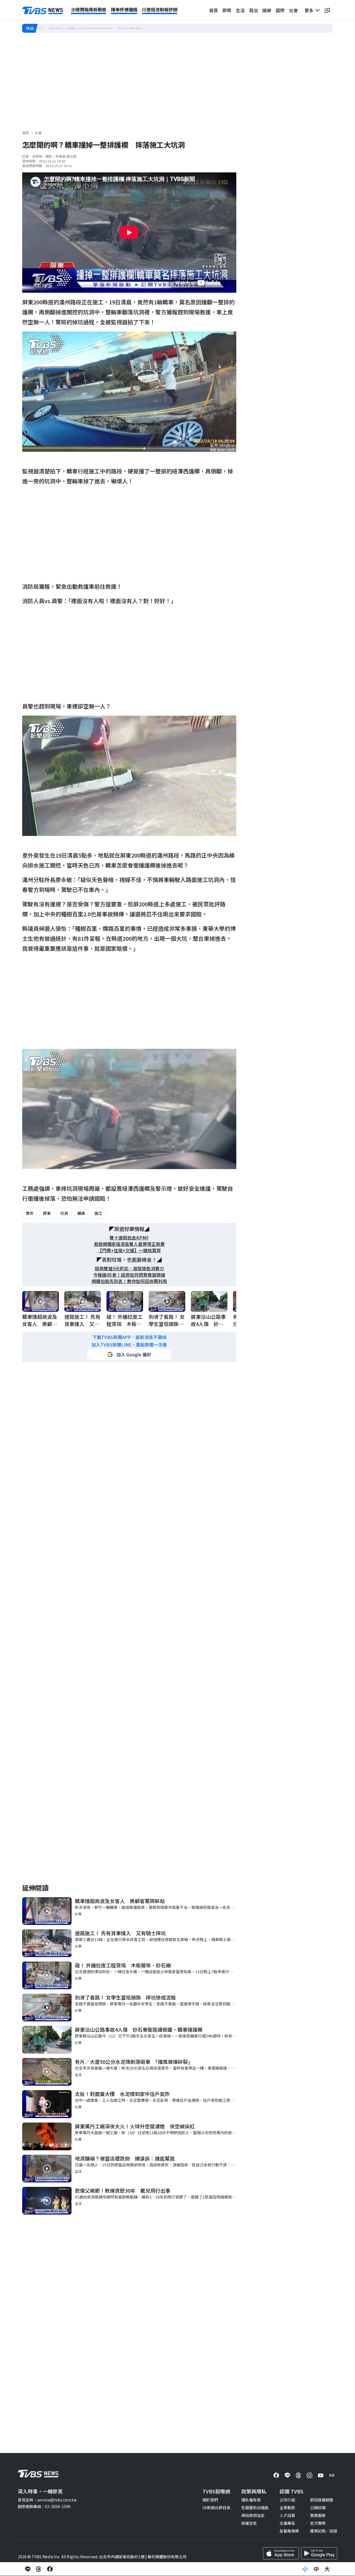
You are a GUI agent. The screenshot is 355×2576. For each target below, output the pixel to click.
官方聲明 (318, 2523)
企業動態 (287, 2508)
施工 (98, 1213)
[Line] (287, 2475)
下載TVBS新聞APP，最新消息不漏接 (129, 1337)
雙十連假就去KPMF (129, 1238)
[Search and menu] (327, 10)
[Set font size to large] (327, 2569)
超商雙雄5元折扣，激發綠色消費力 (129, 1268)
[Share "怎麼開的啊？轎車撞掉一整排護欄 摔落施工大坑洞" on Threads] (39, 2569)
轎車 (81, 1213)
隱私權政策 (251, 2500)
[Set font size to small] (305, 2569)
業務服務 (318, 2515)
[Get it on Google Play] (319, 2553)
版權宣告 (249, 2523)
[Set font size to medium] (316, 2569)
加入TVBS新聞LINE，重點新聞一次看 (129, 1345)
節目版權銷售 (322, 2500)
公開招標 (318, 2508)
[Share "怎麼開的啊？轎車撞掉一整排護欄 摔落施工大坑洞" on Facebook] (50, 2569)
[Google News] (332, 2475)
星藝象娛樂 (289, 2531)
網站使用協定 (253, 2515)
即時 (227, 10)
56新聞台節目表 (216, 2508)
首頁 (214, 10)
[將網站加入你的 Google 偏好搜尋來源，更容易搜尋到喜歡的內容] (129, 1355)
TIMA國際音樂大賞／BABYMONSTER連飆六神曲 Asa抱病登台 (94, 28)
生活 (240, 10)
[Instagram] (310, 2475)
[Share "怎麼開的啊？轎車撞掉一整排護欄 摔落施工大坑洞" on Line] (28, 2569)
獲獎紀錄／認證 (324, 2531)
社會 (293, 10)
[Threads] (298, 2475)
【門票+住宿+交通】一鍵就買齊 (129, 1250)
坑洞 (64, 1213)
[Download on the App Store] (281, 2553)
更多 (310, 10)
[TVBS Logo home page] (43, 11)
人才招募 (287, 2515)
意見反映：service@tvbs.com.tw (47, 2500)
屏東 (47, 1213)
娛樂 (267, 10)
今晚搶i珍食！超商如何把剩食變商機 (129, 1275)
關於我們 (210, 2500)
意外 (30, 1213)
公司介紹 (287, 2500)
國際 (280, 10)
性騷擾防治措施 (255, 2508)
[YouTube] (321, 2475)
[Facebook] (276, 2475)
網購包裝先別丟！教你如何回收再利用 (129, 1281)
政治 (253, 10)
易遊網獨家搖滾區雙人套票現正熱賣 (129, 1244)
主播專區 (287, 2523)
